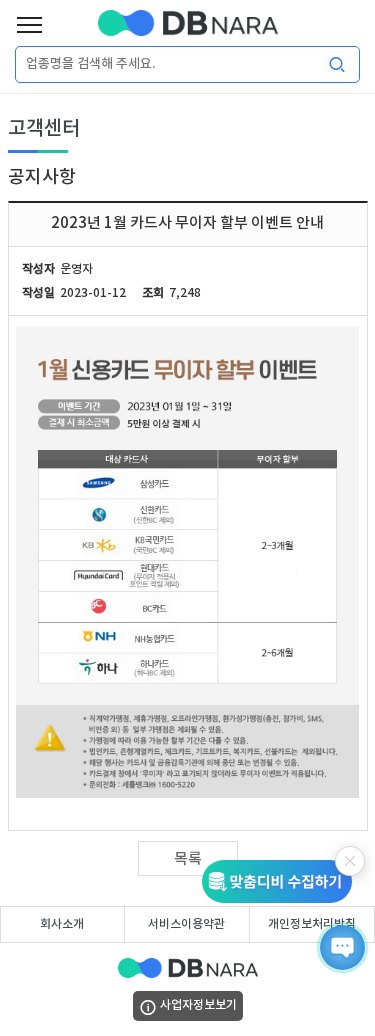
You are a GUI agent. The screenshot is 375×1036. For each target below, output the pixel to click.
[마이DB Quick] (283, 881)
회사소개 (62, 924)
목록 (188, 859)
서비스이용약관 (186, 924)
